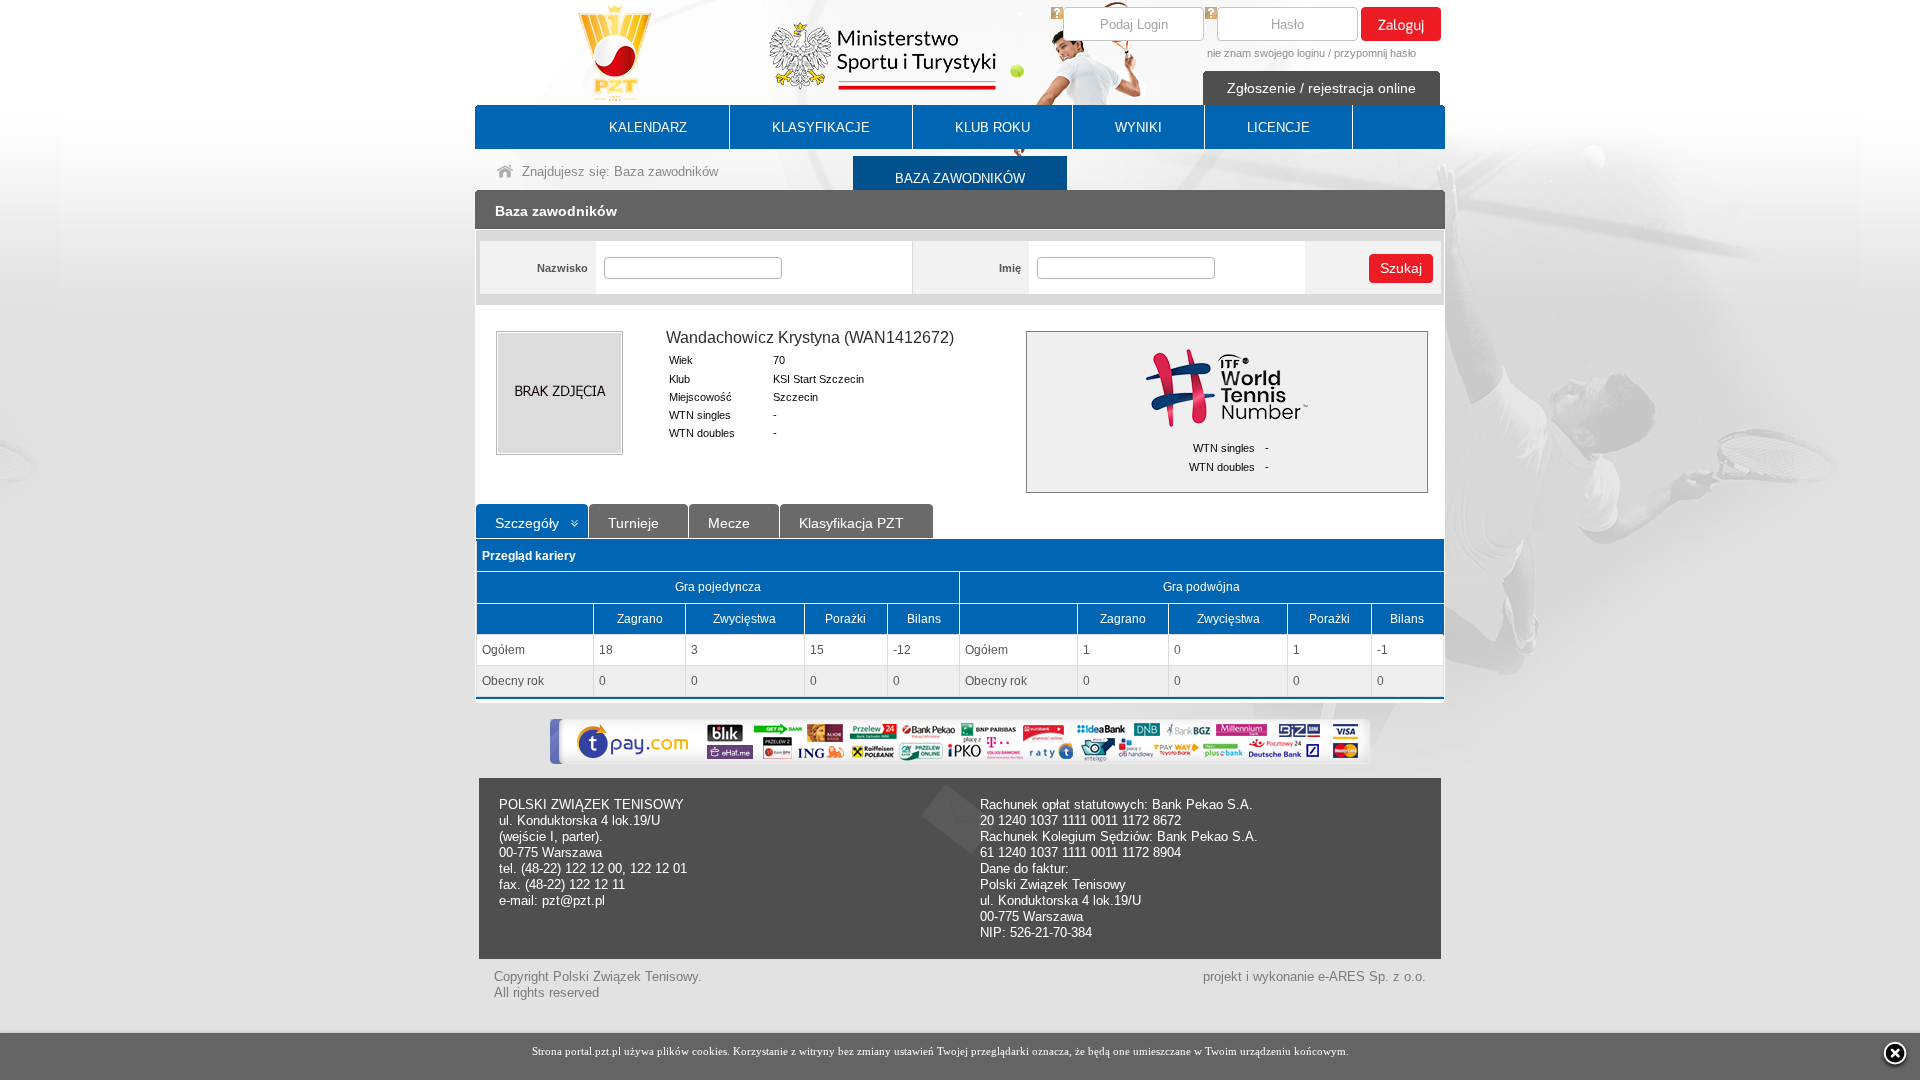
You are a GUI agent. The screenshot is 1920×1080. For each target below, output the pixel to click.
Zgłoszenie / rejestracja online (1321, 88)
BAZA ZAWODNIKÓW (960, 178)
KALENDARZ (648, 127)
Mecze (729, 523)
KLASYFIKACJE (821, 127)
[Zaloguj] (1401, 24)
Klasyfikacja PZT (851, 523)
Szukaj (1401, 268)
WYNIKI (1138, 127)
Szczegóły (527, 523)
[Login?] (1057, 14)
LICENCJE (1278, 127)
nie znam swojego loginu (1266, 53)
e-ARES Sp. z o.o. (1372, 976)
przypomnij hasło (1375, 53)
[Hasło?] (1211, 14)
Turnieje (633, 523)
